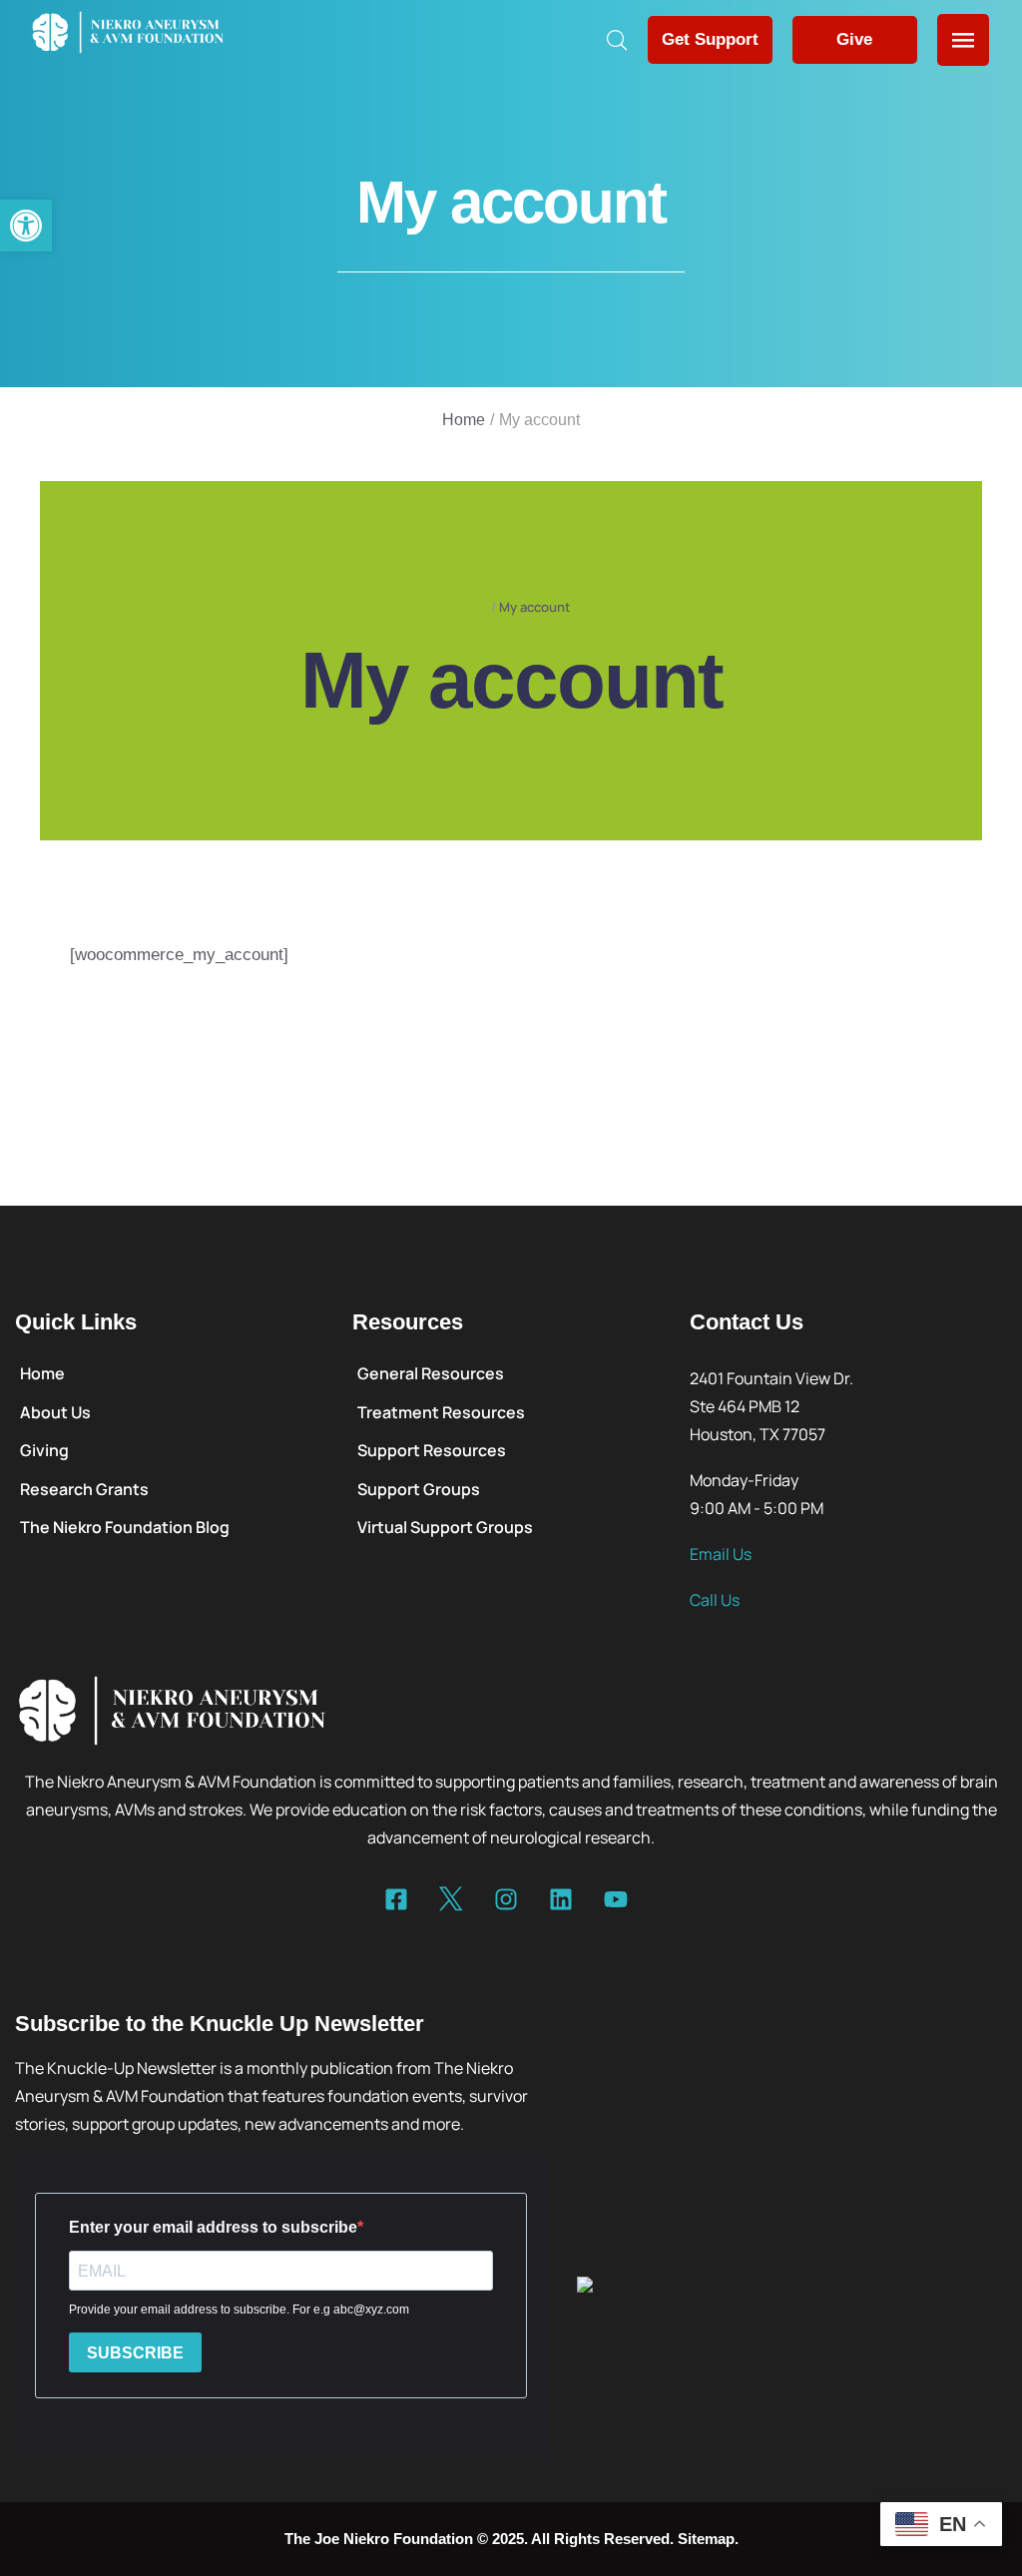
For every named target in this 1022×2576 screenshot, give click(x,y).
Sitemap (706, 2539)
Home (464, 420)
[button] (26, 226)
